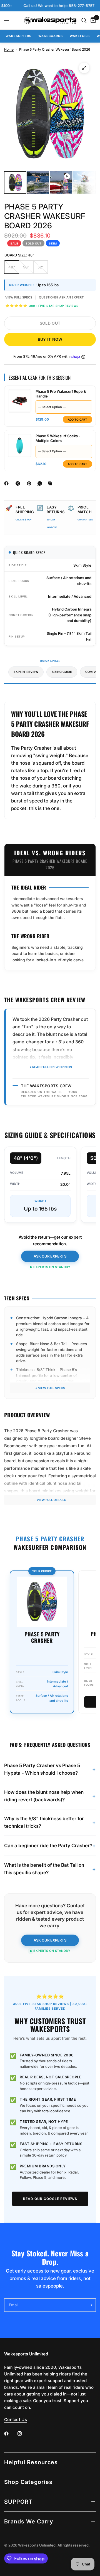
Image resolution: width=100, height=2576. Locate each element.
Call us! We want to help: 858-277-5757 (41, 6)
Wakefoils (80, 36)
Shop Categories (28, 2482)
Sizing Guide (62, 672)
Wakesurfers (18, 36)
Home (9, 49)
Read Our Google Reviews (50, 2199)
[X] (19, 483)
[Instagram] (24, 2434)
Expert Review (26, 672)
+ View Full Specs (50, 1388)
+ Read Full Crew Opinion (51, 1067)
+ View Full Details (50, 1500)
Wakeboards (51, 36)
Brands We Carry (29, 2521)
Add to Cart (77, 419)
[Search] (84, 20)
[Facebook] (7, 483)
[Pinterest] (30, 483)
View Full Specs (19, 297)
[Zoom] (84, 68)
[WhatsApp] (41, 483)
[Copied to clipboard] (51, 483)
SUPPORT (18, 2502)
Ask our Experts (50, 1256)
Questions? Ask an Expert (61, 297)
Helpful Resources (31, 2462)
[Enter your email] (90, 2305)
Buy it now (50, 339)
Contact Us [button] (16, 2420)
